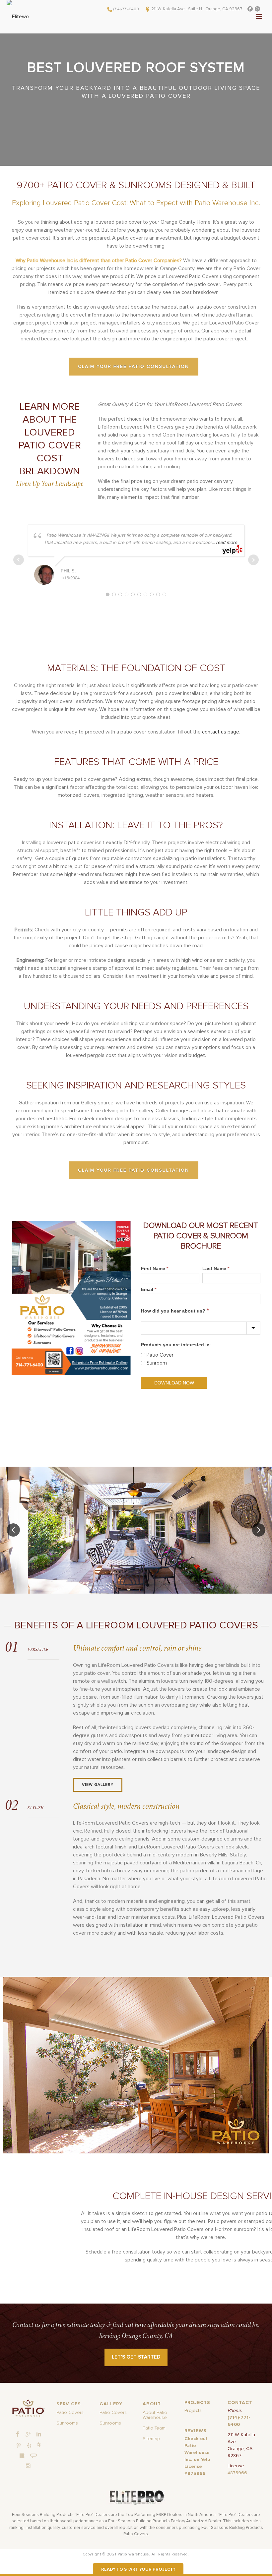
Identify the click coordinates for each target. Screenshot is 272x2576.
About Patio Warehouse (155, 2415)
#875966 (237, 2473)
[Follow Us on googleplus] (28, 2434)
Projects (193, 2411)
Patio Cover (160, 1355)
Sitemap (151, 2439)
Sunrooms (67, 2423)
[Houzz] (39, 2444)
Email (149, 1289)
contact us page (221, 732)
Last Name (216, 1268)
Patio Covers (70, 2413)
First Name (155, 1268)
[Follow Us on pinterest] (19, 2446)
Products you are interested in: (176, 1345)
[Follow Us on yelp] (29, 2446)
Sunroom (157, 1363)
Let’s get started (136, 2357)
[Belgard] (22, 2456)
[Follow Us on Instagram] (28, 2466)
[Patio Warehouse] (28, 2408)
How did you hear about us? (175, 1311)
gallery (146, 1111)
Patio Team (154, 2428)
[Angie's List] (34, 2456)
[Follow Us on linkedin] (39, 2434)
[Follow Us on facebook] (18, 2434)
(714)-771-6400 (126, 9)
